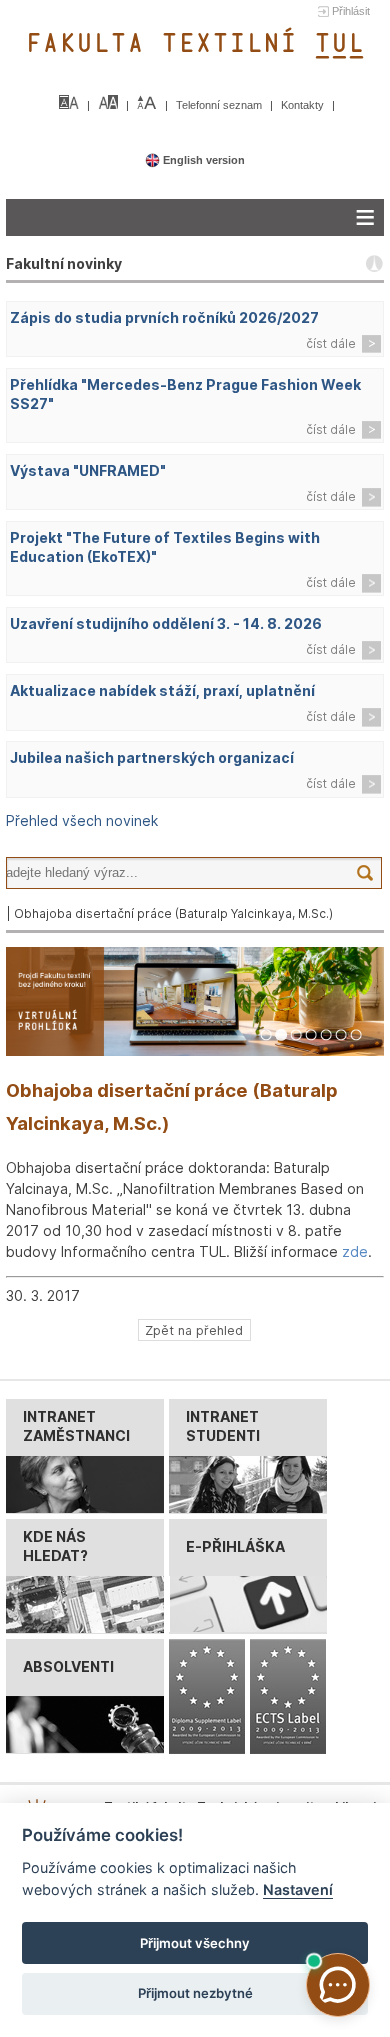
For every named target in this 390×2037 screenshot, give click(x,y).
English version (202, 160)
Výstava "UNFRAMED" (88, 470)
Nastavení (298, 1889)
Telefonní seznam (220, 105)
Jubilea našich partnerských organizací (152, 757)
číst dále (331, 343)
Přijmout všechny (195, 1943)
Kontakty (304, 105)
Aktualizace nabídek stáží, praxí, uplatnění (162, 690)
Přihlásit (351, 11)
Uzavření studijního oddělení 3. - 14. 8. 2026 (166, 623)
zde (355, 1251)
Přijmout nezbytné (195, 1993)
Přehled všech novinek (82, 820)
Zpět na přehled (194, 1329)
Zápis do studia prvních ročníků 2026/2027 (164, 317)
